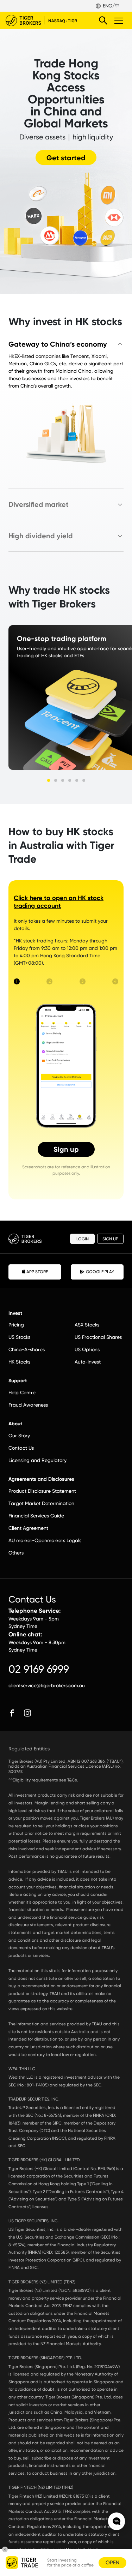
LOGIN (83, 1239)
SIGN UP (110, 1239)
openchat (117, 2521)
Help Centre (22, 1392)
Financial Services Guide (36, 1516)
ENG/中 (111, 6)
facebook (12, 1713)
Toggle (119, 20)
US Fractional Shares (98, 1337)
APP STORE (37, 1272)
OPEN (112, 2563)
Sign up (66, 1149)
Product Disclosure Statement (42, 1491)
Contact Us (21, 1448)
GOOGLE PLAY (100, 1272)
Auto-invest (88, 1362)
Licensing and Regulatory (37, 1460)
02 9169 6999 (39, 1669)
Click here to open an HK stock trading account (59, 902)
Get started (66, 158)
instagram (27, 1713)
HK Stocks (19, 1362)
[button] (49, 780)
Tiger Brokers (46, 20)
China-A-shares (27, 1349)
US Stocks (19, 1337)
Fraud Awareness (28, 1405)
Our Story (19, 1436)
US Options (87, 1349)
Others (16, 1553)
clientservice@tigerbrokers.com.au (47, 1685)
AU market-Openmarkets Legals (45, 1540)
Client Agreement (28, 1528)
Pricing (16, 1325)
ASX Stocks (87, 1325)
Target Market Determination (41, 1503)
